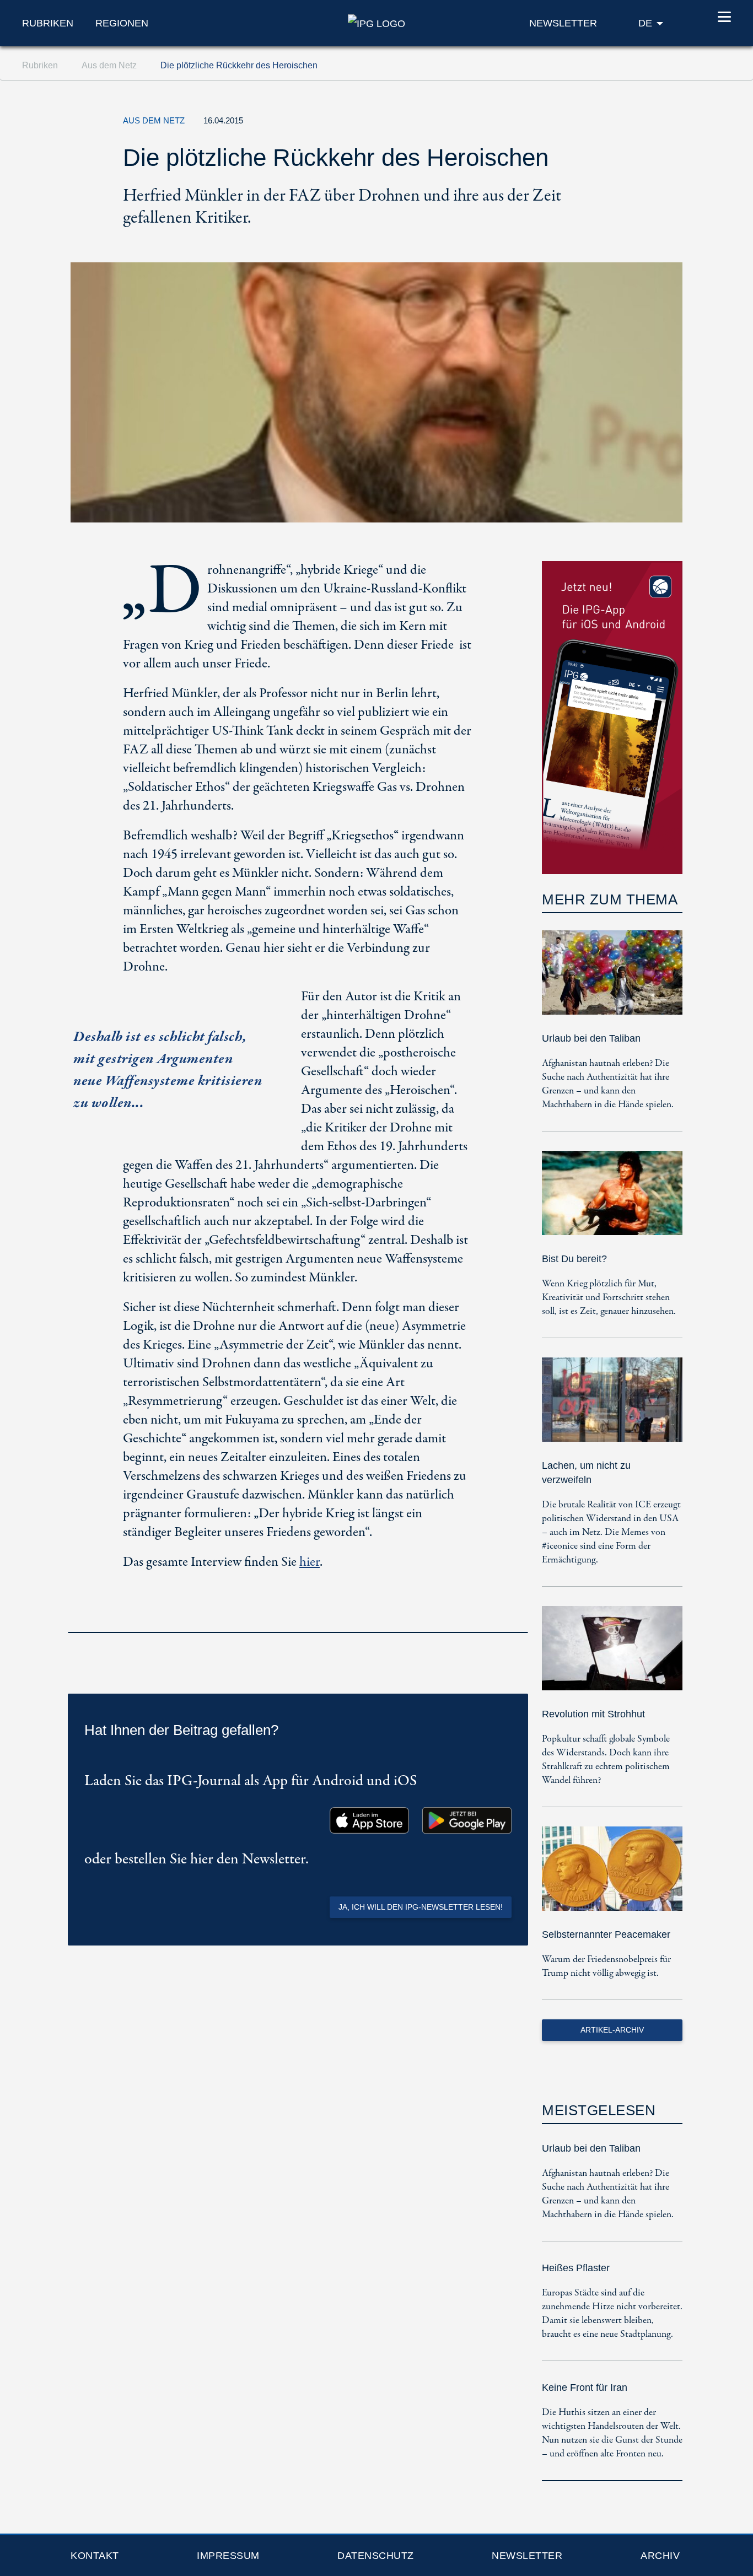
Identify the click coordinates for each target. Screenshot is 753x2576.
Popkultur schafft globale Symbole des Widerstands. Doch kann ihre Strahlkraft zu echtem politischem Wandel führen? (606, 1760)
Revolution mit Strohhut (593, 1714)
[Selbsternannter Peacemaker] (612, 1876)
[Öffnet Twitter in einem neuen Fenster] (566, 123)
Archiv (660, 2556)
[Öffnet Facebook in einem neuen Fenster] (591, 123)
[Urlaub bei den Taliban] (612, 980)
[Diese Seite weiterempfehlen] (616, 123)
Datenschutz (376, 2556)
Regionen (122, 23)
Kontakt (95, 2556)
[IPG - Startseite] (376, 23)
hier (310, 1562)
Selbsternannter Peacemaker (606, 1934)
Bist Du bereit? (574, 1259)
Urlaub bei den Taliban (591, 1038)
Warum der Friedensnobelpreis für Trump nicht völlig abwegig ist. (606, 1966)
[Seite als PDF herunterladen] (517, 1618)
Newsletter (527, 2556)
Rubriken (48, 23)
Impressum (228, 2556)
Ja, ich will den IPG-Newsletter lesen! (421, 1907)
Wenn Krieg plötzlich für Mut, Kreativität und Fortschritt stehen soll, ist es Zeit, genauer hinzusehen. (609, 1298)
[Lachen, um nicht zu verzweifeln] (612, 1407)
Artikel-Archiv (612, 2030)
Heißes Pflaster (576, 2268)
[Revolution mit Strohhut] (612, 1656)
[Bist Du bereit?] (612, 1201)
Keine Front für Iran (585, 2388)
